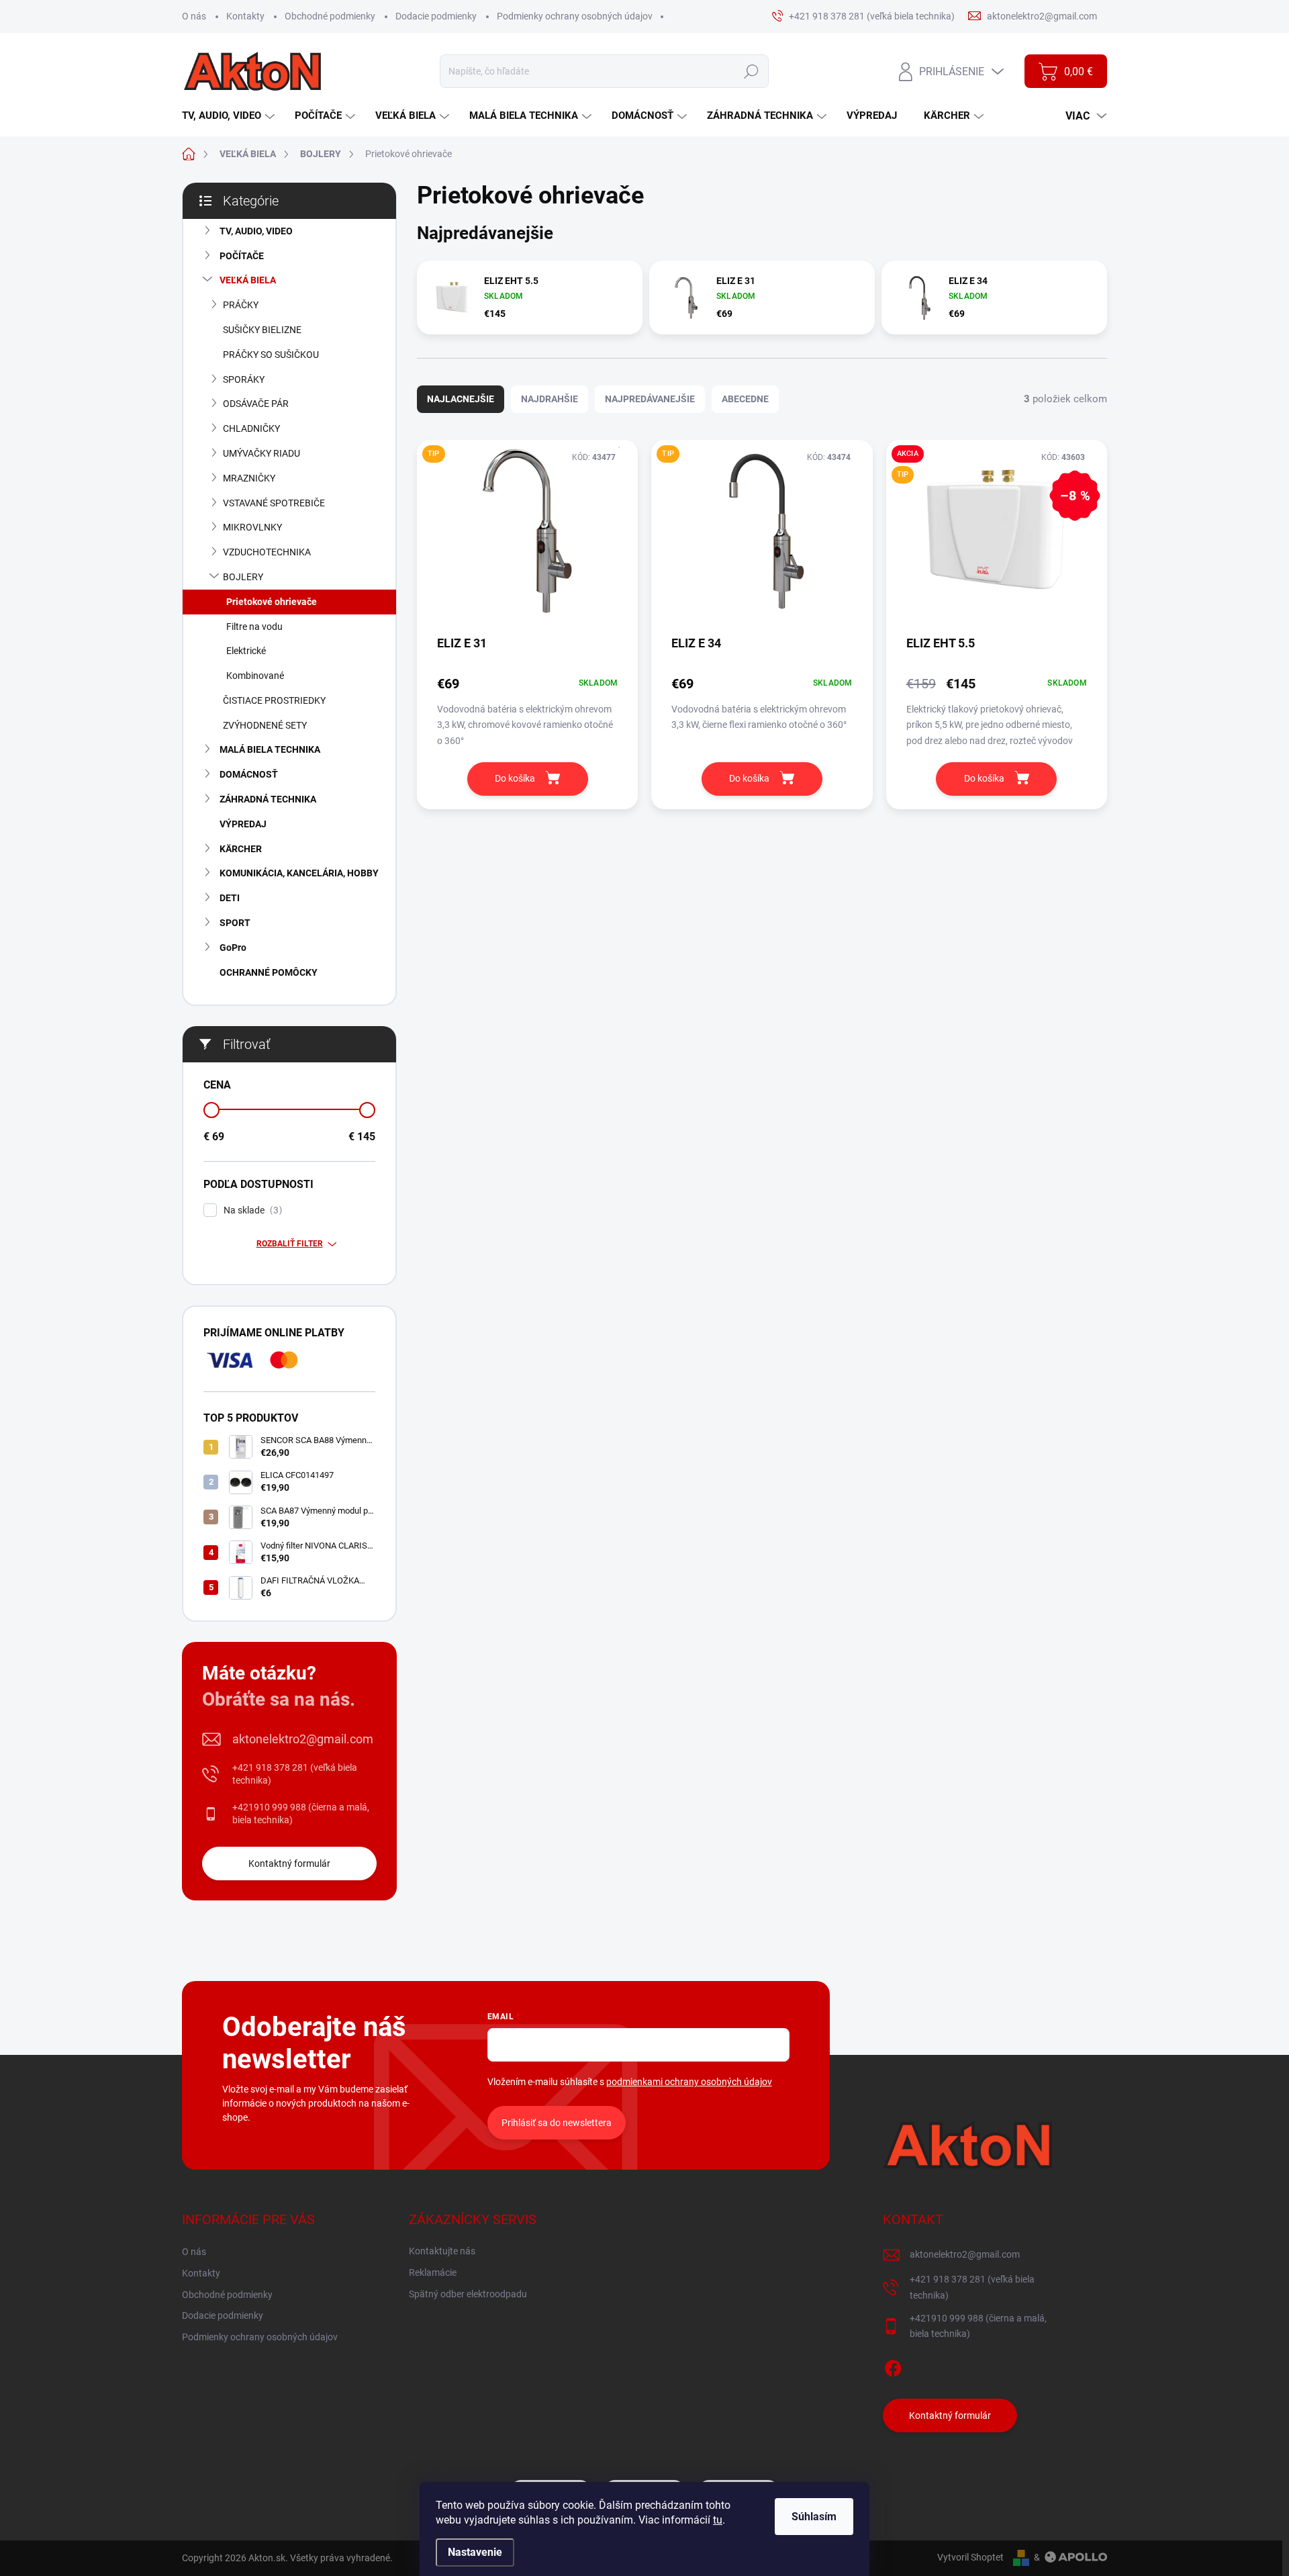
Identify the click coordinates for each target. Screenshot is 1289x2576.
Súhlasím (814, 2517)
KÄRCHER (241, 849)
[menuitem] (230, 116)
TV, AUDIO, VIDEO (256, 231)
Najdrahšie (550, 399)
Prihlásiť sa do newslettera (557, 2123)
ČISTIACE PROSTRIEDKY (274, 700)
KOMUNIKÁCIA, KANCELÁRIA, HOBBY (299, 873)
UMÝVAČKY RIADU (261, 453)
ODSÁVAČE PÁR (256, 404)
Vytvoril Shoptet (970, 2557)
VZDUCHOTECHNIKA (267, 552)
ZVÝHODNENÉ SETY (265, 725)
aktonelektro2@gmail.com (303, 1739)
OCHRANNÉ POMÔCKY (269, 972)
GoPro (233, 948)
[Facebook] (893, 2366)
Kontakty (245, 16)
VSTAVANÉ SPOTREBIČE (274, 503)
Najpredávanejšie (650, 399)
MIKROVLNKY (252, 527)
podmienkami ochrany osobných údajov (689, 2082)
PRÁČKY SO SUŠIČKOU (271, 355)
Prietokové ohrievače (272, 602)
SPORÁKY (244, 379)
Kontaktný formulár (289, 1864)
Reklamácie (433, 2272)
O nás (194, 16)
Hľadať (751, 71)
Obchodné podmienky (330, 16)
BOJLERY (243, 577)
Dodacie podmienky (436, 16)
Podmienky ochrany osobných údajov (575, 16)
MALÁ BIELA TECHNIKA (270, 749)
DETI (230, 898)
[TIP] (527, 537)
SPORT (235, 923)
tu (718, 2520)
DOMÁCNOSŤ (249, 774)
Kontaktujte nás (442, 2251)
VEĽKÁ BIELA (248, 280)
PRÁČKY (241, 305)
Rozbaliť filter (290, 1244)
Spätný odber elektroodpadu (468, 2294)
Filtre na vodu (254, 627)
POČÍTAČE (242, 256)
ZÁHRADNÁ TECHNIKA (268, 799)
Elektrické (246, 651)
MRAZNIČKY (249, 478)
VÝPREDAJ (243, 824)
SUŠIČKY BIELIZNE (262, 330)
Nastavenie (475, 2552)
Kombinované (255, 676)
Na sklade (251, 1210)
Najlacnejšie (461, 399)
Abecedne (745, 399)
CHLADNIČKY (251, 428)
